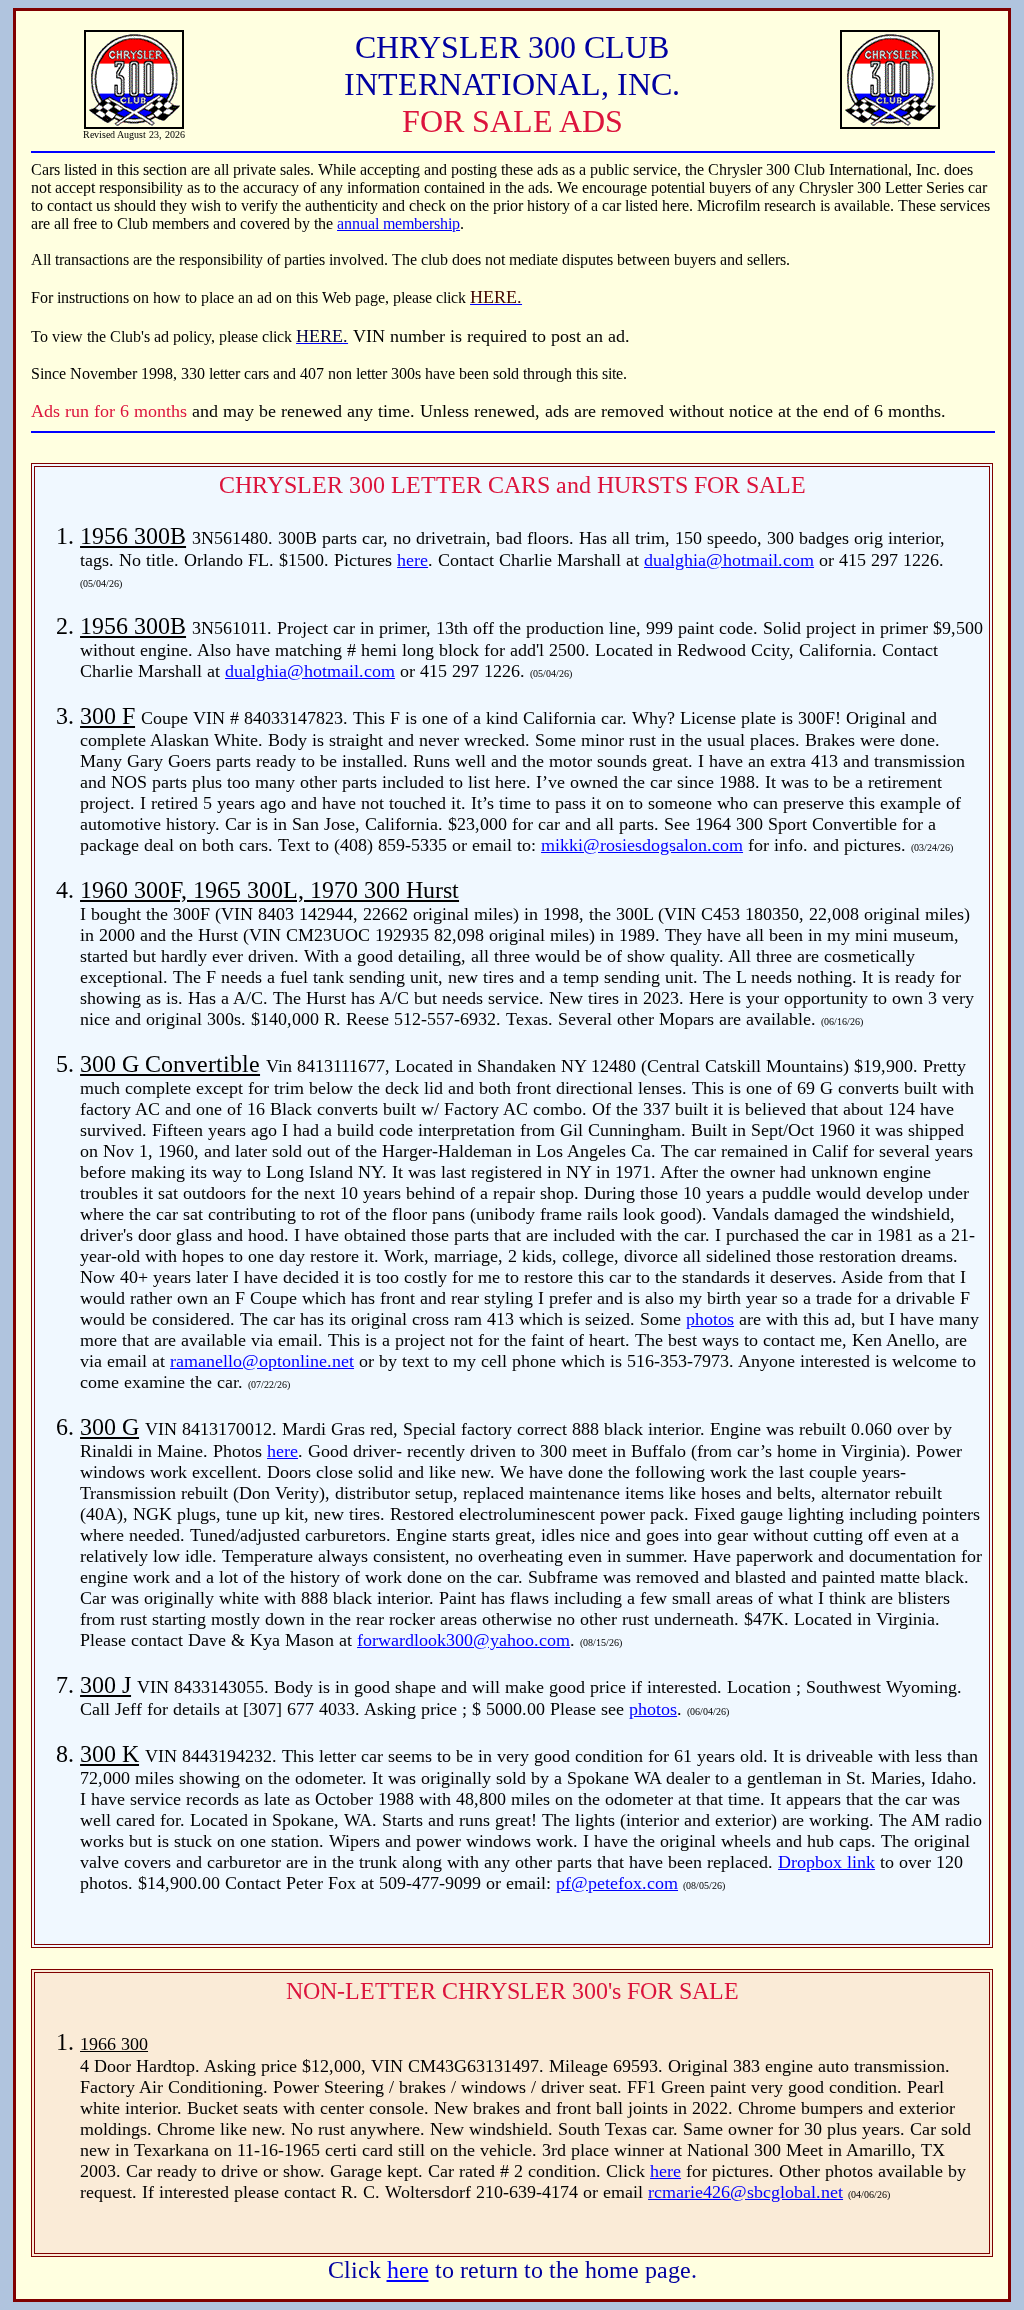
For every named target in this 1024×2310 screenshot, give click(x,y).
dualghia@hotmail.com (729, 560)
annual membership (398, 223)
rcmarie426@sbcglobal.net (745, 2192)
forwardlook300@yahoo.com (463, 1640)
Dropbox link (826, 1862)
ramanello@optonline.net (262, 1361)
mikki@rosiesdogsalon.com (642, 845)
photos (710, 1319)
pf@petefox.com (617, 1883)
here (412, 560)
